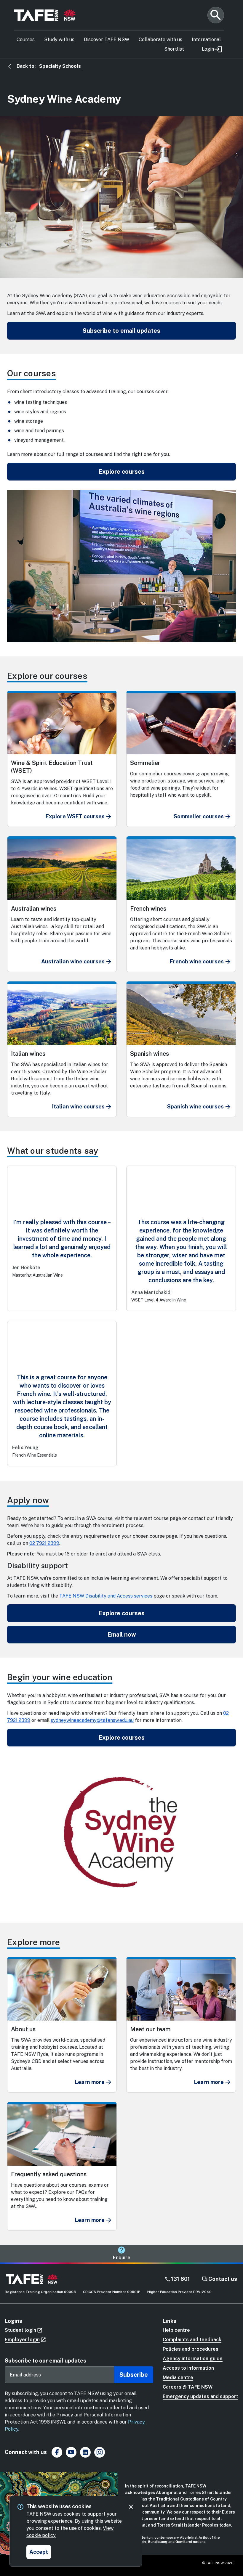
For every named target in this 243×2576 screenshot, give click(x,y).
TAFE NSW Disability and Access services (106, 1596)
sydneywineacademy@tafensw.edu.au (92, 1720)
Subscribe (134, 2375)
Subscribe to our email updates (45, 2361)
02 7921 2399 (44, 1543)
